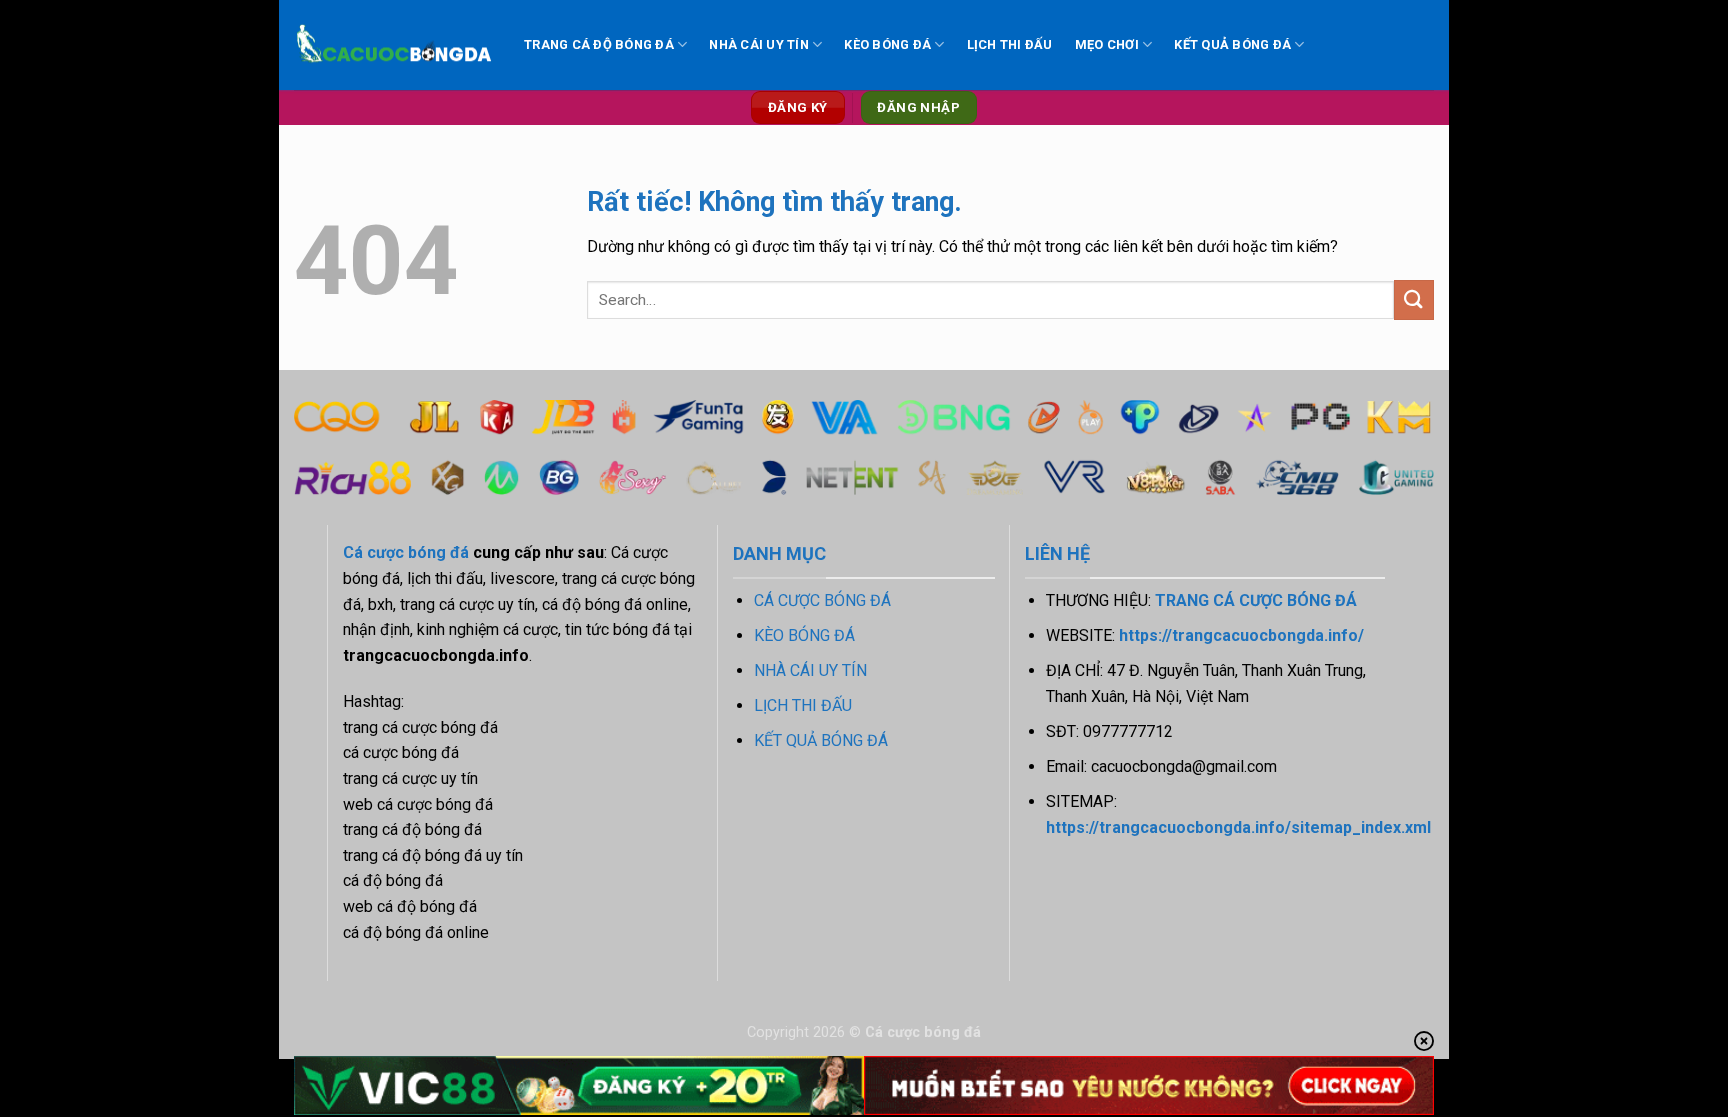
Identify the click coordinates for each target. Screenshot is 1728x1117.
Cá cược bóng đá (406, 552)
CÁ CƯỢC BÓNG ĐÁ (822, 600)
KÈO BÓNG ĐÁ (887, 44)
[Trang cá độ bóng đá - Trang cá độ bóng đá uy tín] (394, 45)
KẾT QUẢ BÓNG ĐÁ (1232, 44)
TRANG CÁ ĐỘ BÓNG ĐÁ (599, 44)
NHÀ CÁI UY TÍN (759, 44)
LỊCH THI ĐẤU (1010, 44)
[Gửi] (1414, 299)
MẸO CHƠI (1107, 44)
